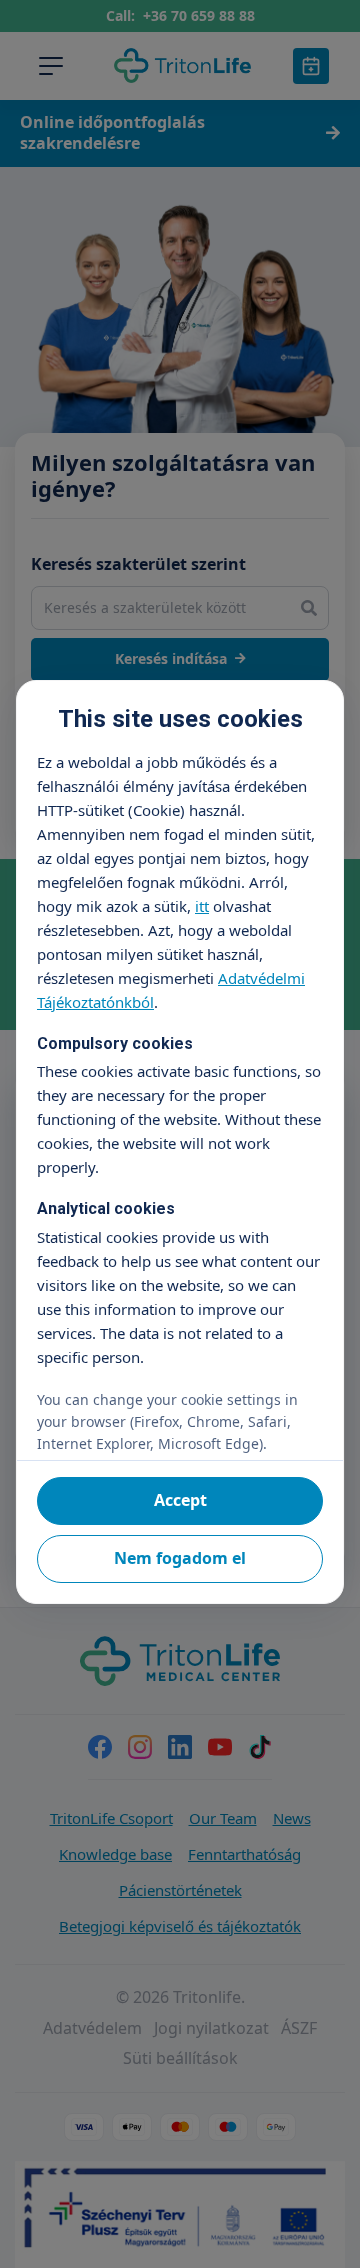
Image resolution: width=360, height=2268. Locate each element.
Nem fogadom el (180, 1558)
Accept (180, 1500)
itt (202, 906)
